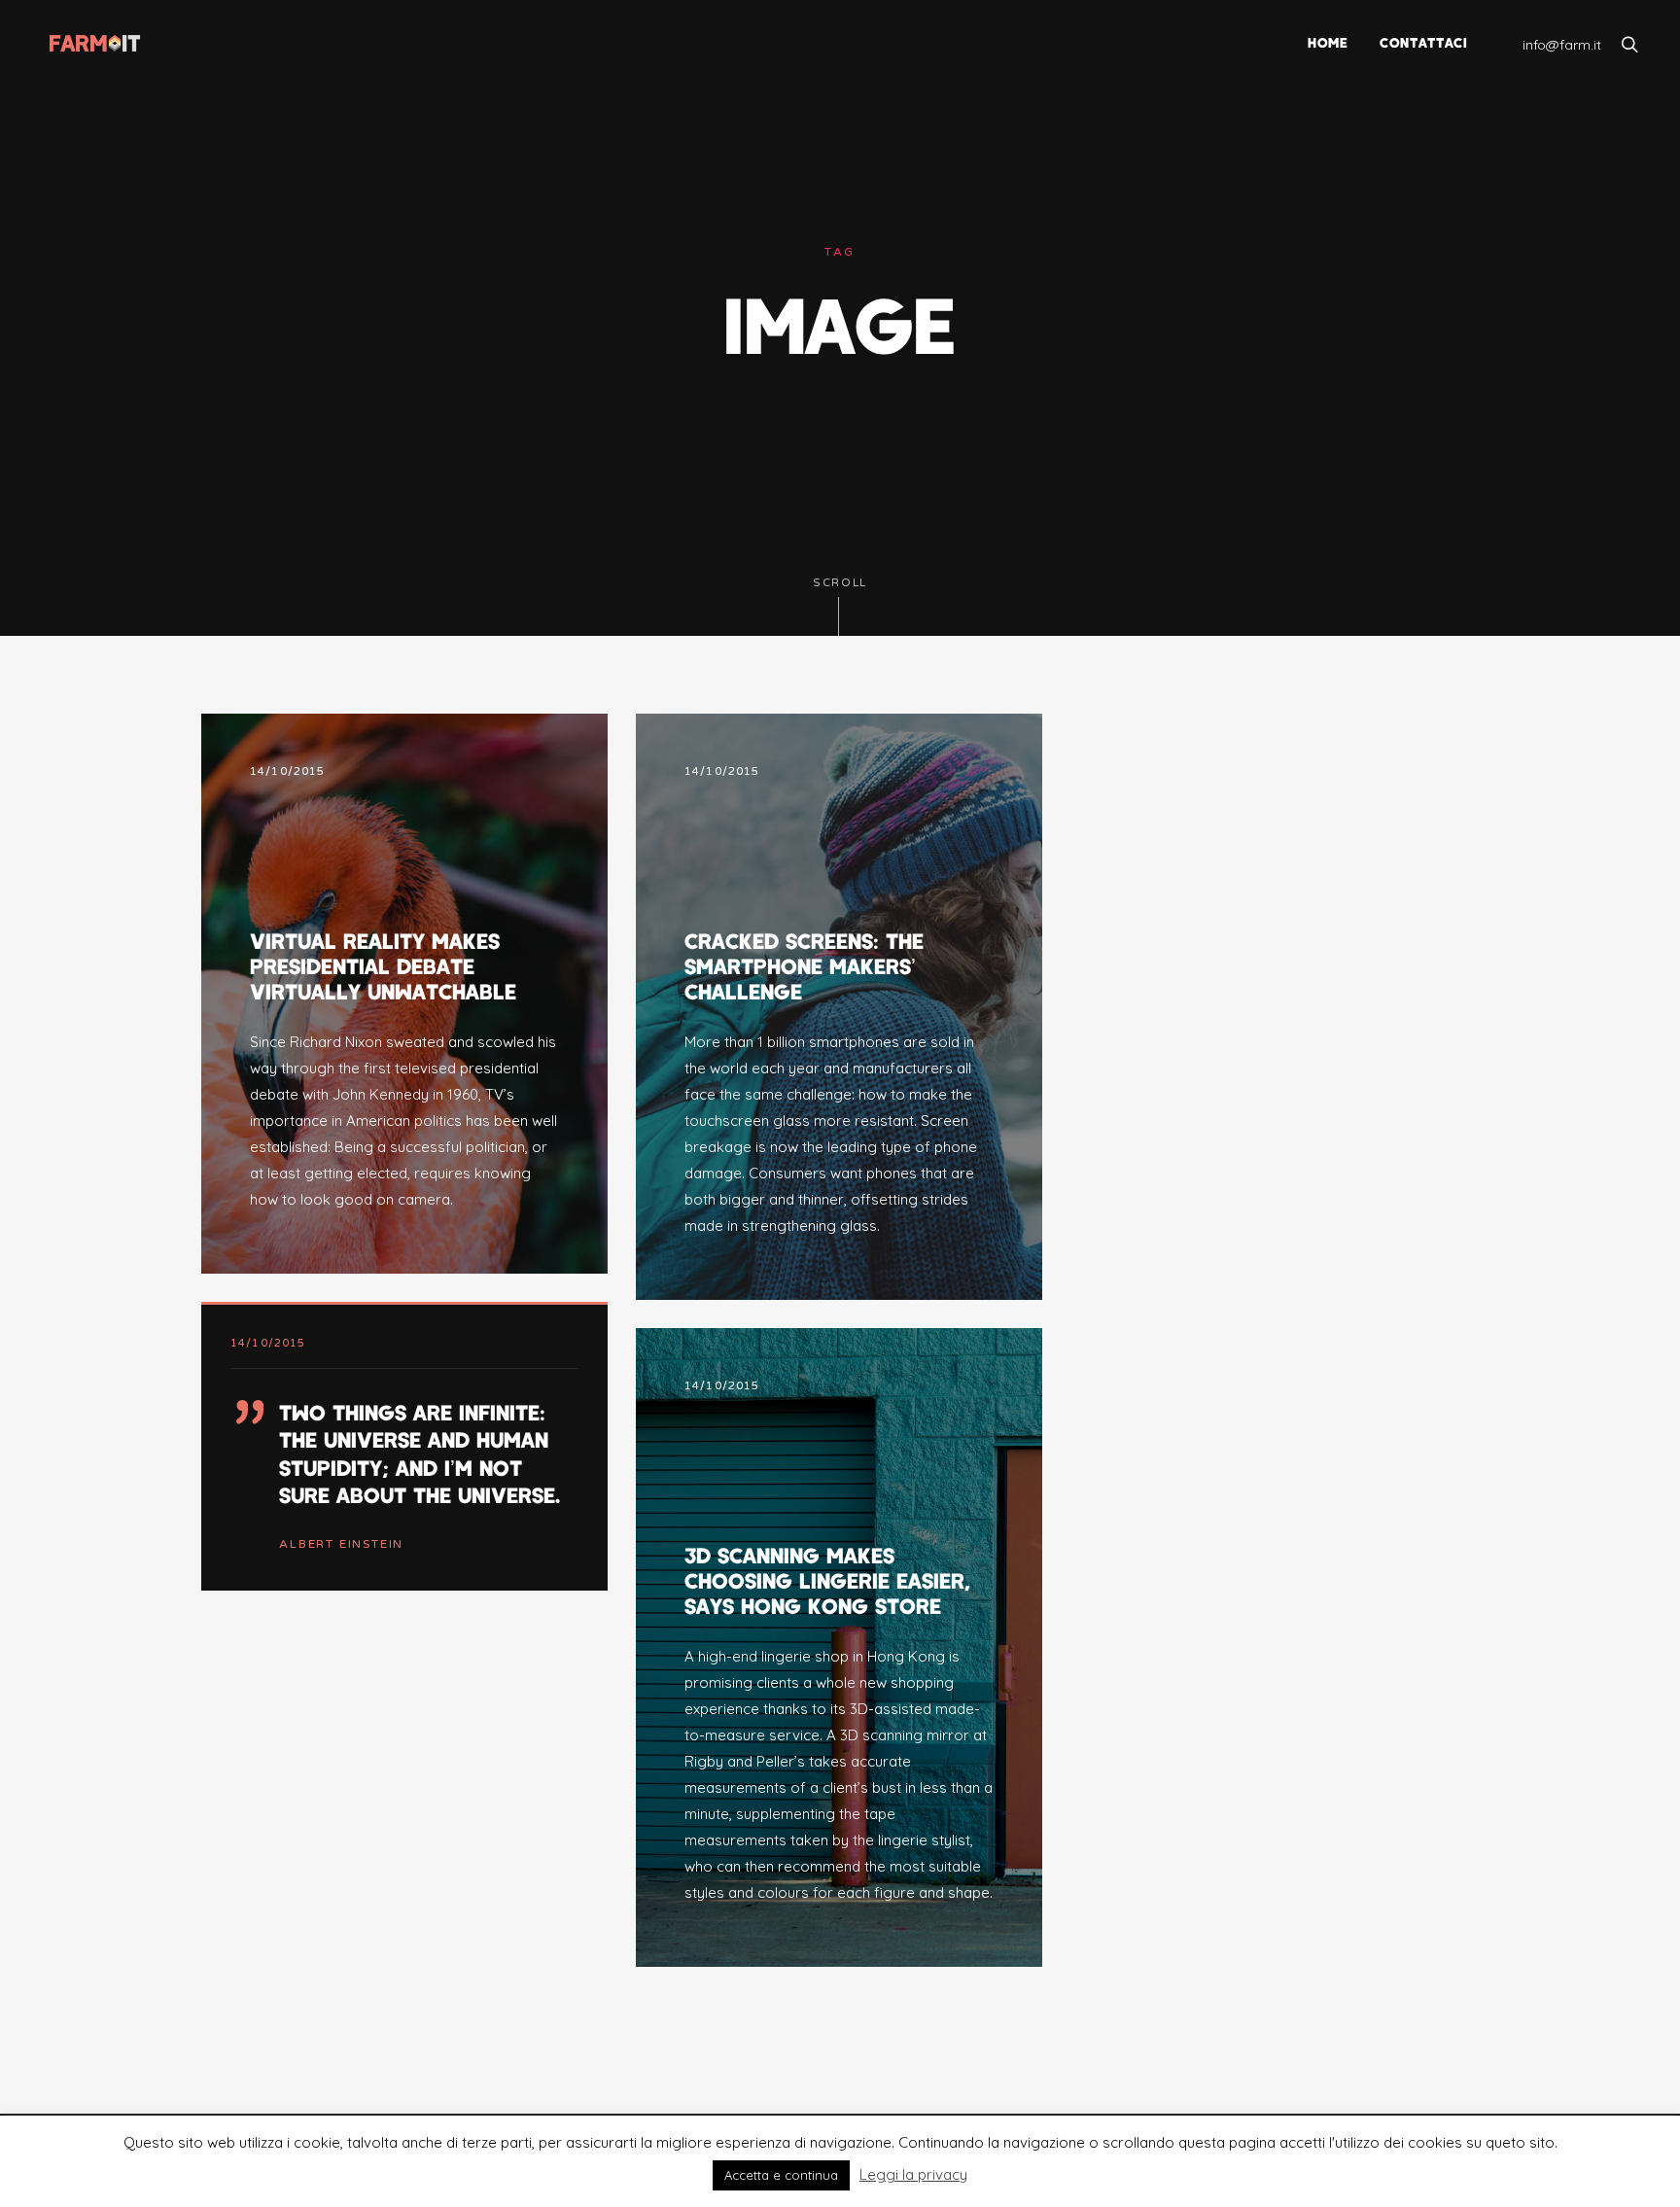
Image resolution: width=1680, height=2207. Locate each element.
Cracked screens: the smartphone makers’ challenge (804, 966)
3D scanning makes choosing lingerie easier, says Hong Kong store (827, 1580)
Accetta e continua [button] (781, 2175)
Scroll (840, 583)
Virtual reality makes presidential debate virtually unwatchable (383, 966)
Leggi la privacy (913, 2174)
